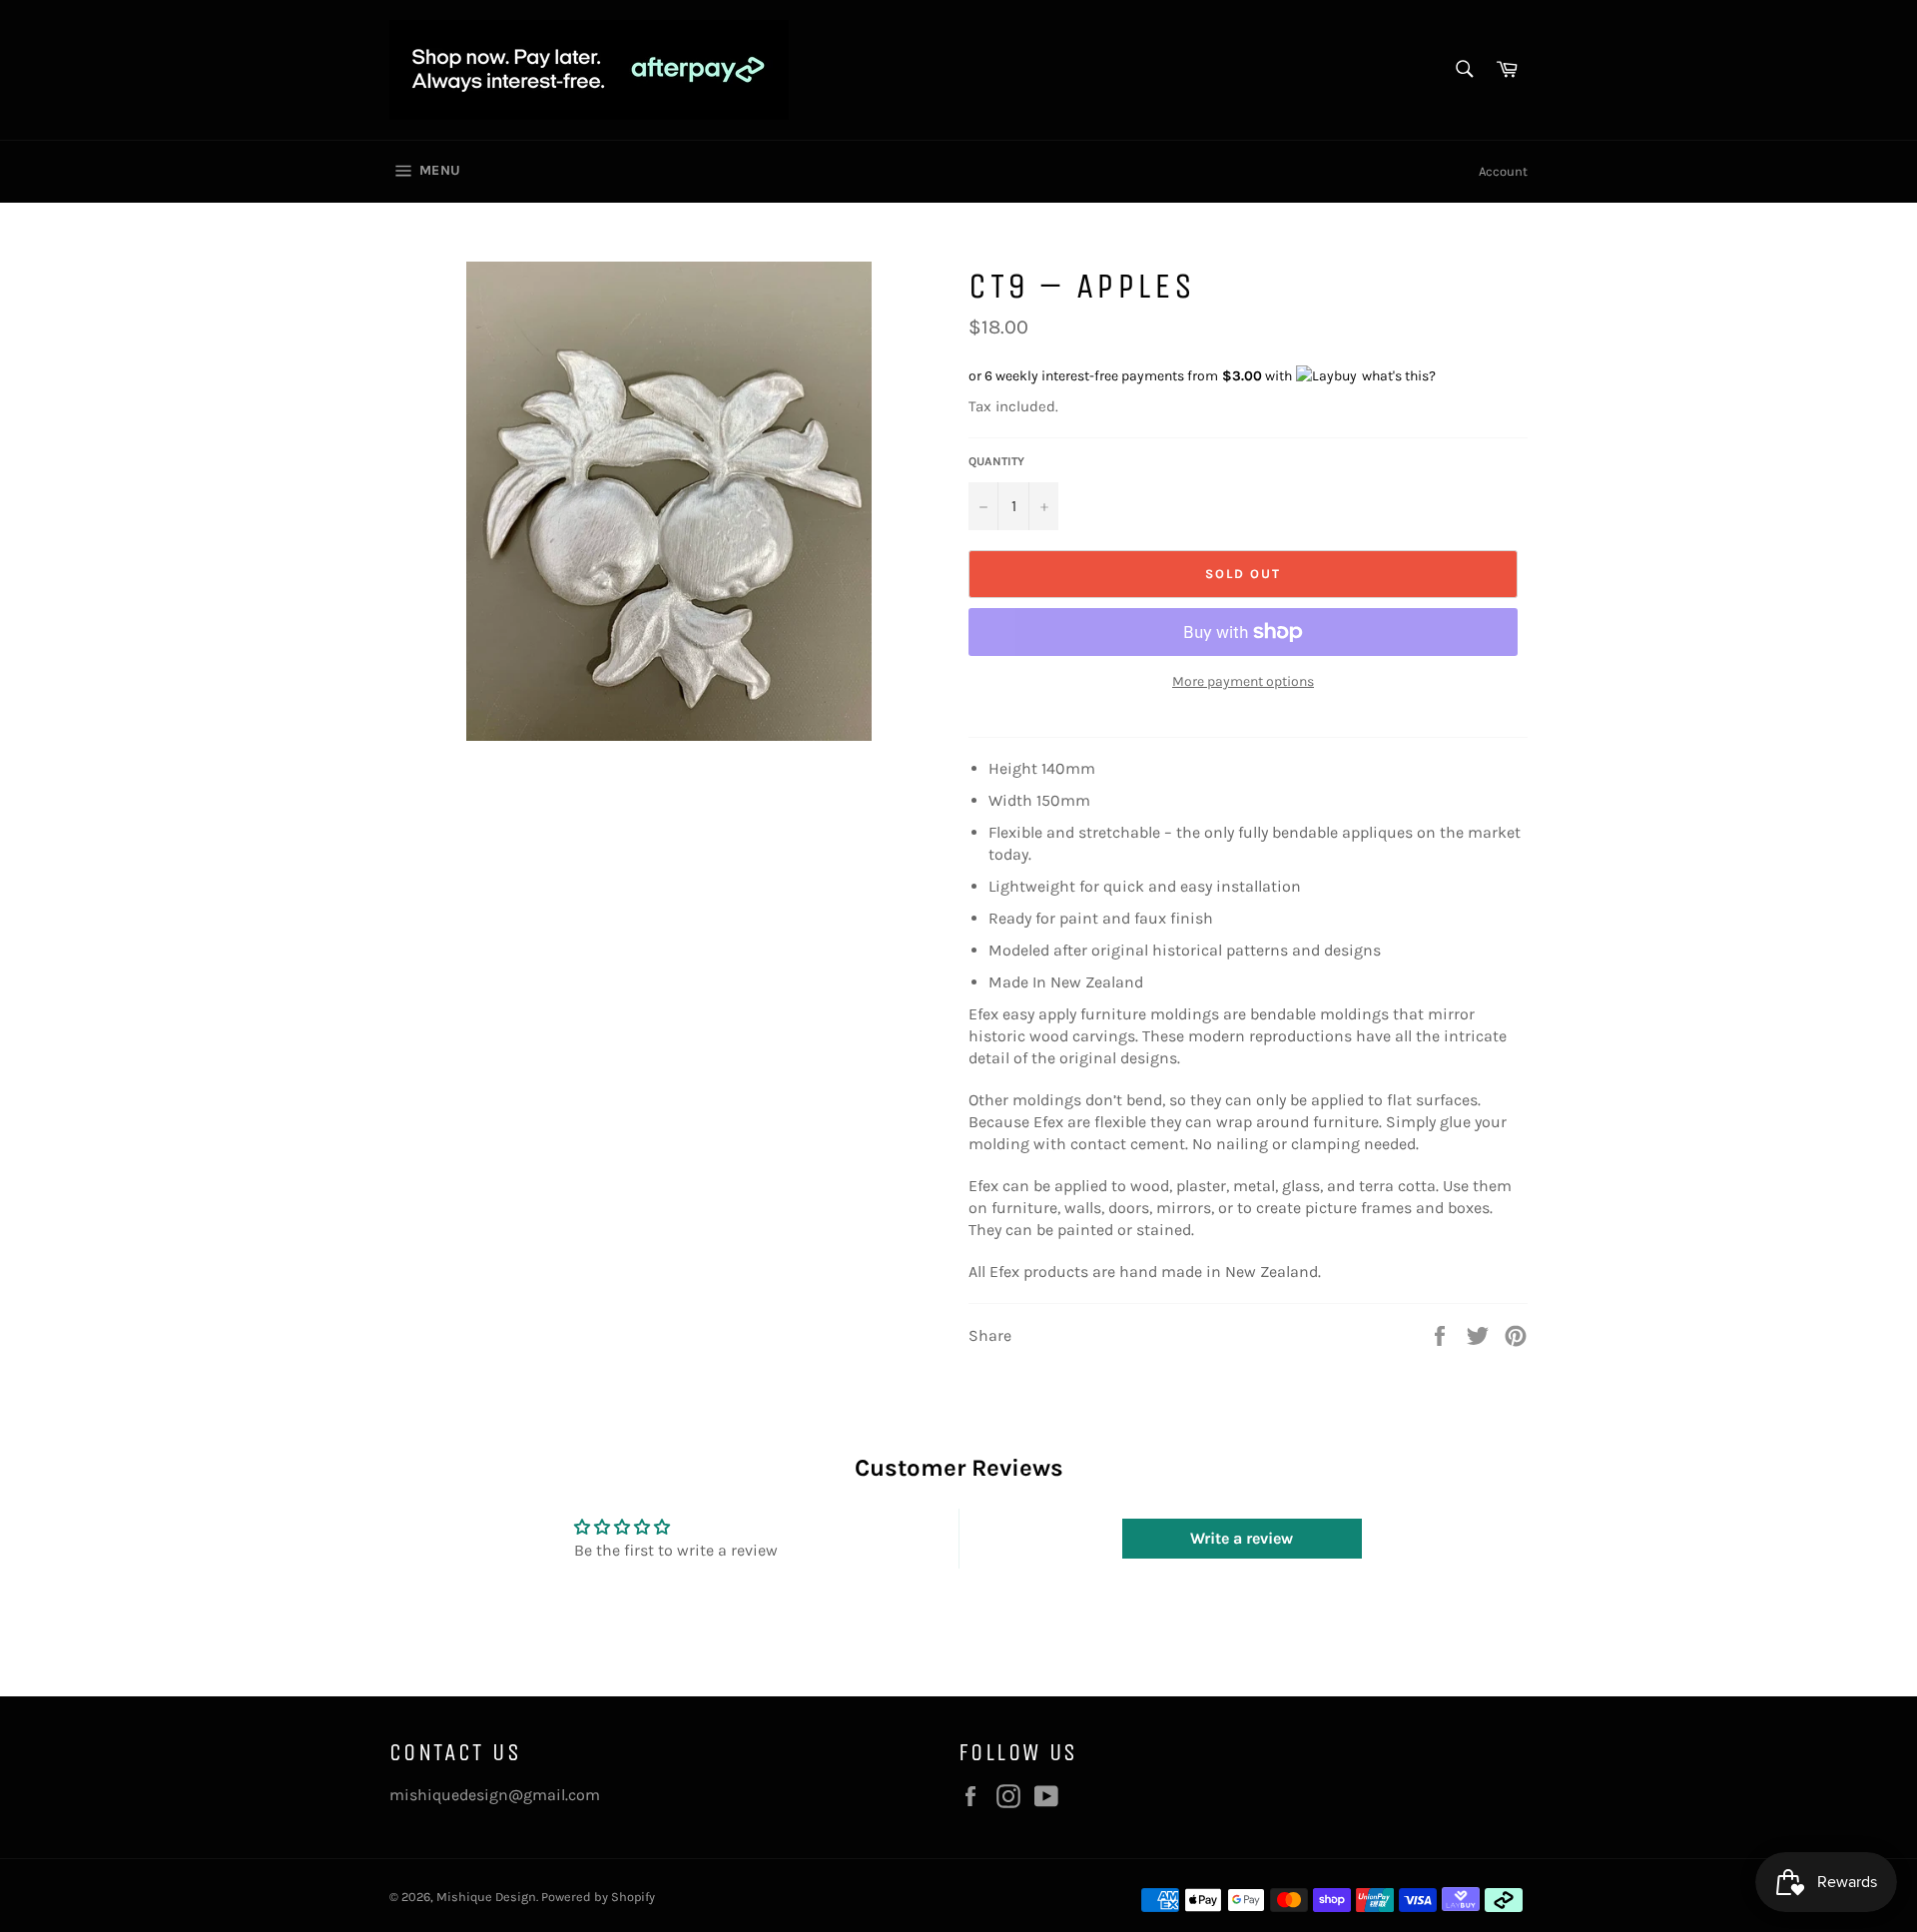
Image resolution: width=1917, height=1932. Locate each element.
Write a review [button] (1242, 1538)
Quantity (996, 461)
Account (1503, 171)
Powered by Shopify (598, 1897)
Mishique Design (486, 1897)
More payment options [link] (1243, 681)
